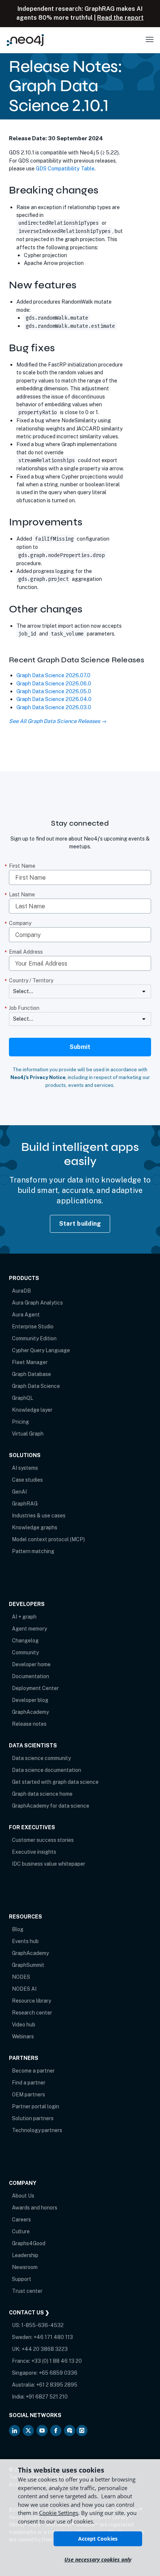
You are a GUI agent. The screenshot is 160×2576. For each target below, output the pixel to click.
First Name (22, 866)
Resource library (31, 2001)
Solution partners (33, 2118)
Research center (32, 2013)
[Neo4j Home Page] (25, 40)
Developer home (31, 1664)
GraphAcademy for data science (51, 1806)
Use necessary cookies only (98, 2559)
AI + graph (24, 1617)
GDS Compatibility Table (65, 168)
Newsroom (25, 2267)
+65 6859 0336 (58, 2373)
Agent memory (29, 1629)
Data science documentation (47, 1770)
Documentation (31, 1676)
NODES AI (24, 1989)
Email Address (26, 952)
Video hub (24, 2025)
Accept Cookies (98, 2539)
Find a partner (29, 2083)
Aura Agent (26, 1315)
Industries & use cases (39, 1516)
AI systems (25, 1468)
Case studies (27, 1480)
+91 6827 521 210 (47, 2397)
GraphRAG (25, 1504)
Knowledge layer (32, 1410)
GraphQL (23, 1398)
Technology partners (37, 2130)
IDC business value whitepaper (49, 1864)
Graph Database (31, 1374)
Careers (21, 2220)
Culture (21, 2231)
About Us (23, 2196)
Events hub (25, 1941)
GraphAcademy (30, 1712)
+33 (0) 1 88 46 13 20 (57, 2361)
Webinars (23, 2036)
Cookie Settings (59, 2513)
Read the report (120, 18)
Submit (80, 1047)
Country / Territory (31, 981)
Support (22, 2279)
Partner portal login (36, 2106)
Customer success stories (43, 1840)
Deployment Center (35, 1688)
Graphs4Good (29, 2243)
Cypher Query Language (41, 1350)
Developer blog (30, 1700)
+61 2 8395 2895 (57, 2385)
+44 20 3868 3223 (45, 2349)
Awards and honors (35, 2208)
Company (20, 924)
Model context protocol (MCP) (48, 1539)
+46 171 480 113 (53, 2337)
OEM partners (28, 2095)
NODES (21, 1977)
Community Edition (34, 1338)
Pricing (20, 1422)
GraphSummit (28, 1965)
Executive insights (34, 1852)
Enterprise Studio (33, 1327)
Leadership (25, 2255)
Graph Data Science (36, 1386)
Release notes (29, 1724)
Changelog (25, 1641)
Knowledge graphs (35, 1527)
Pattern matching (33, 1551)
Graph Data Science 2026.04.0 (54, 699)
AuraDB (21, 1291)
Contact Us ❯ (29, 2313)
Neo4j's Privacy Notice (38, 1077)
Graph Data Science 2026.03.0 (54, 707)
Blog (18, 1929)
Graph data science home (42, 1794)
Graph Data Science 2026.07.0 (53, 675)
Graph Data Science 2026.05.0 (54, 691)
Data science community (41, 1758)
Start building (80, 1224)
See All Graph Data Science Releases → (58, 721)
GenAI (19, 1492)
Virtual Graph (28, 1434)
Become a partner (33, 2071)
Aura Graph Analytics (37, 1303)
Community (25, 1652)
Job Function (24, 1008)
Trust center (27, 2291)
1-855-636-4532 (42, 2325)
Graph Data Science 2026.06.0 (54, 683)
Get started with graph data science (55, 1782)
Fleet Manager (30, 1362)
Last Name (22, 895)
